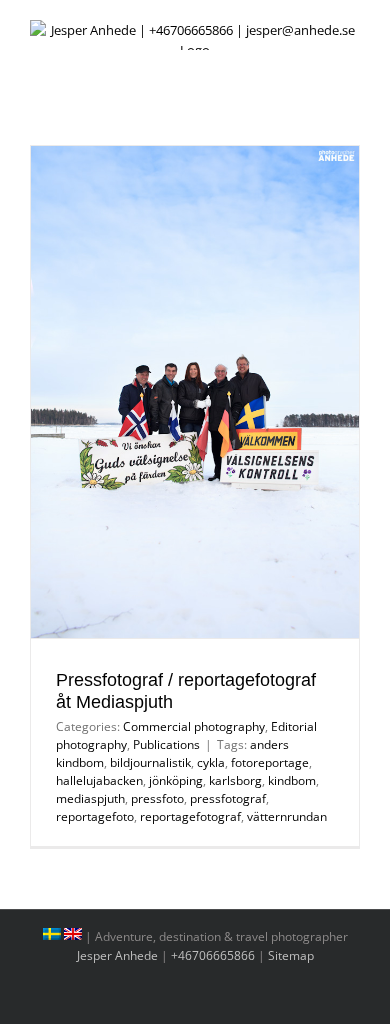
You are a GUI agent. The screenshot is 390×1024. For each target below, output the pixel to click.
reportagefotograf (190, 816)
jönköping (176, 780)
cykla (211, 762)
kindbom (292, 780)
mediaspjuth (90, 798)
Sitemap (291, 955)
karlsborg (235, 780)
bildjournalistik (150, 762)
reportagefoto (95, 816)
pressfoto (157, 798)
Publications (166, 744)
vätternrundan (287, 816)
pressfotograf (228, 798)
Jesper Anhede (117, 955)
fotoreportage (270, 762)
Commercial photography (194, 726)
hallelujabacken (99, 780)
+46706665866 (213, 955)
